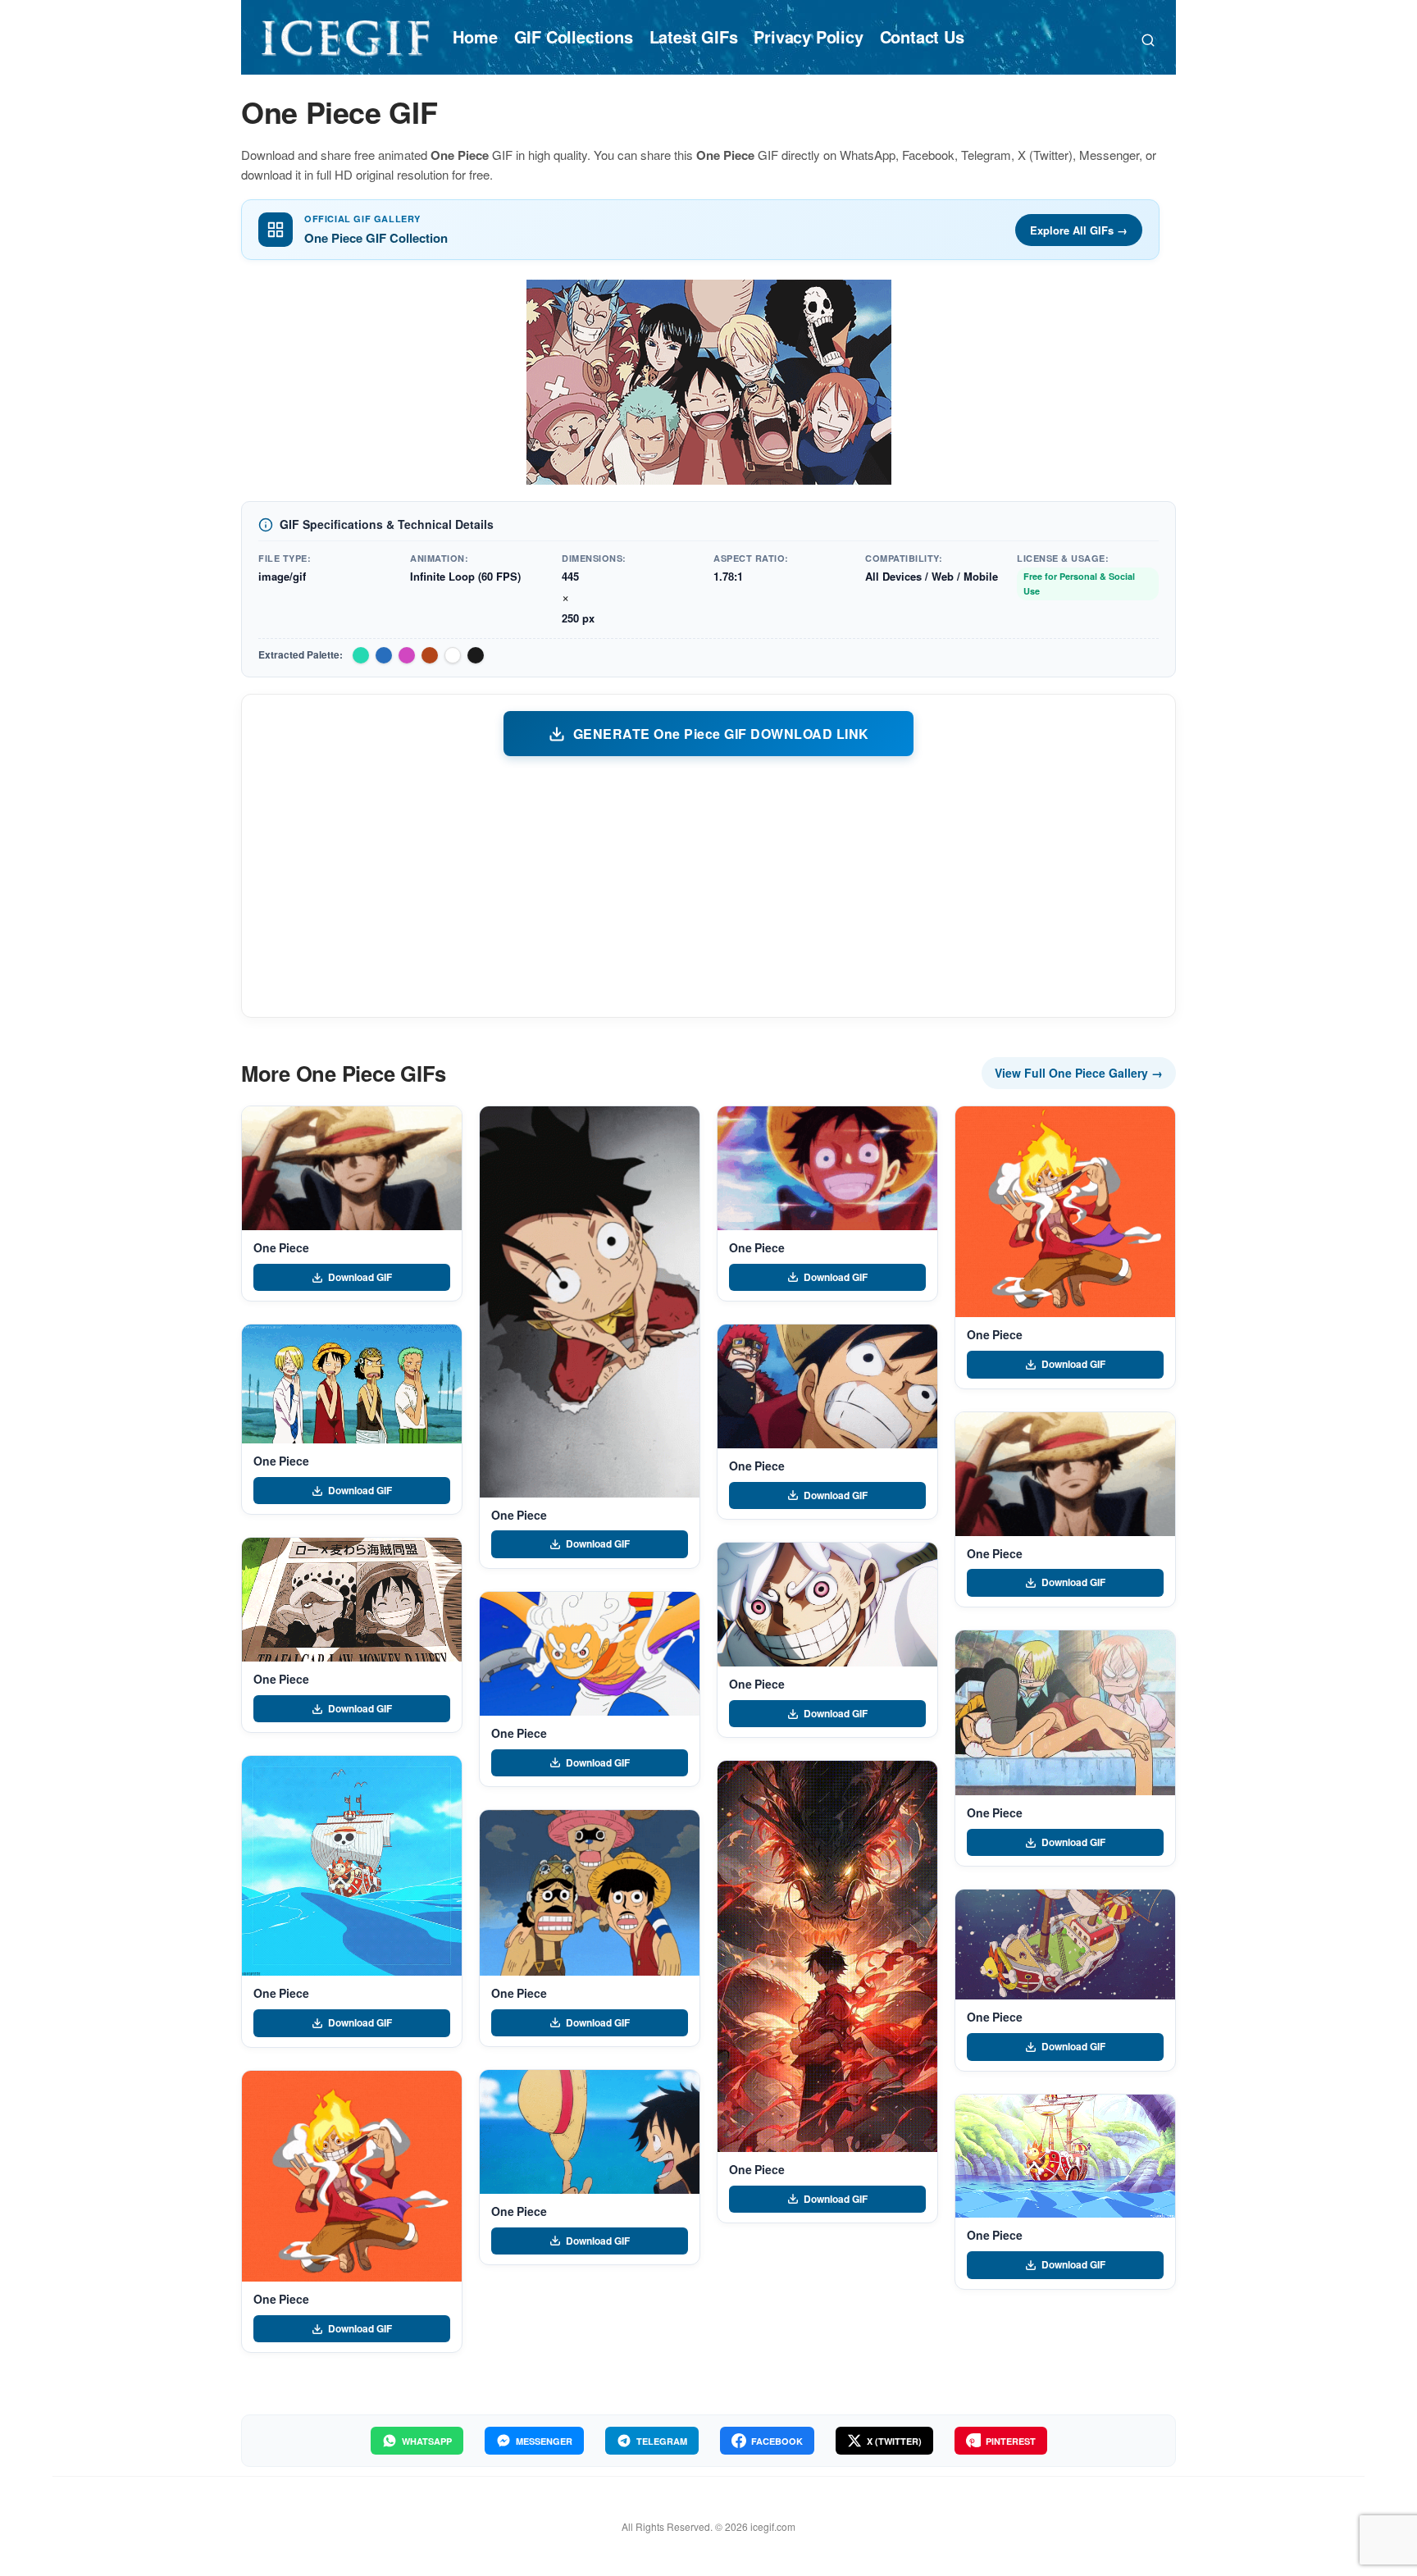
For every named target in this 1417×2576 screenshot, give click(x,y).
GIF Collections (574, 36)
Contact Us (922, 36)
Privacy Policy (808, 36)
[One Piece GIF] (352, 1168)
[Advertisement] (708, 886)
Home (475, 36)
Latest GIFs (694, 36)
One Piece (281, 1247)
